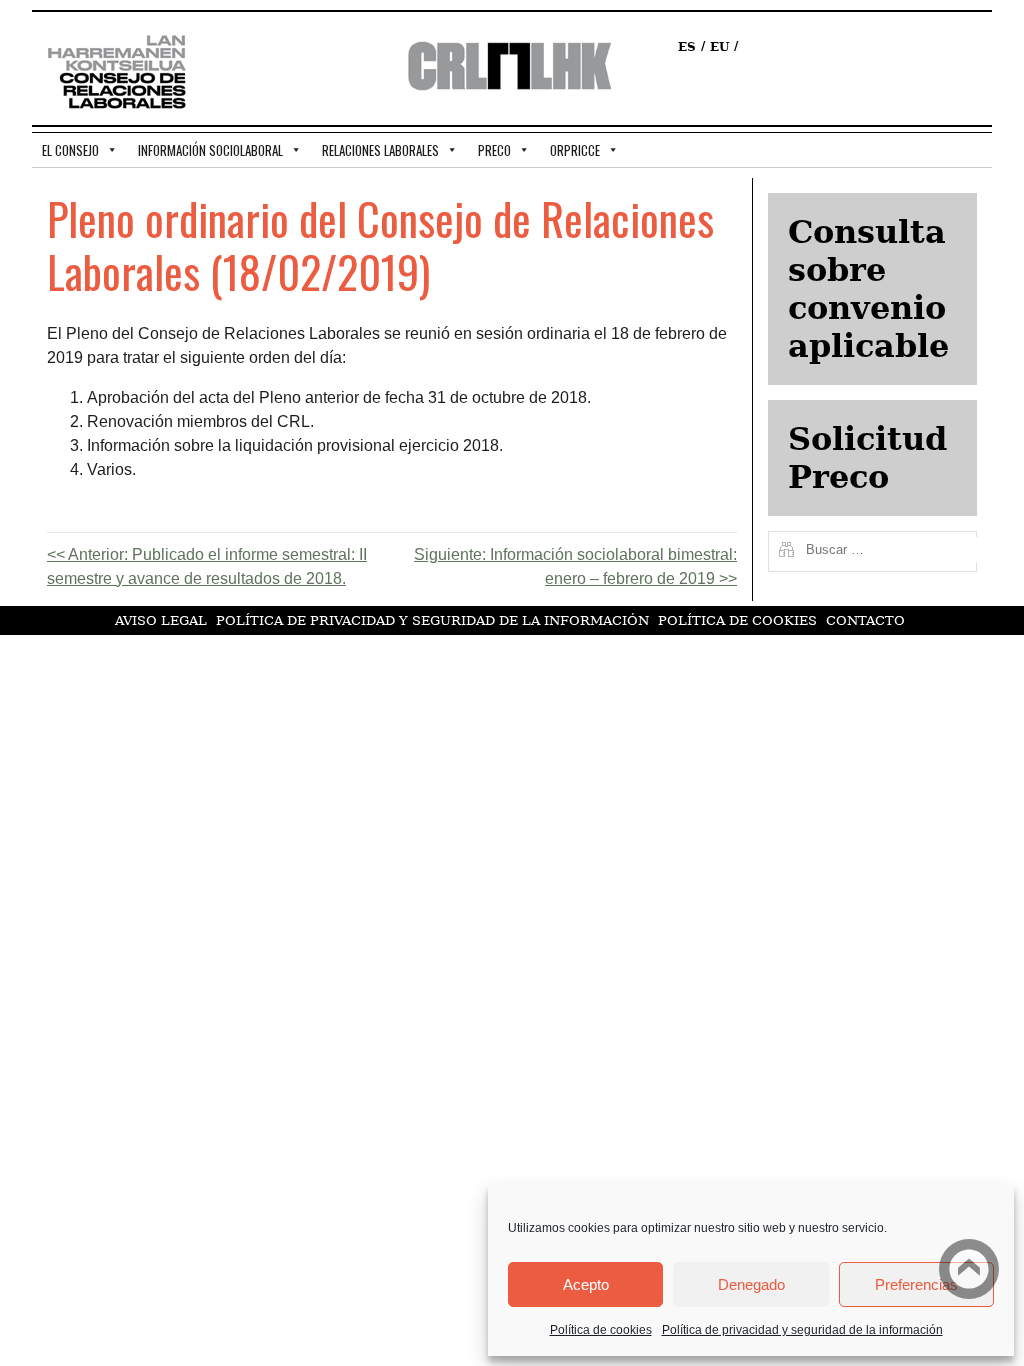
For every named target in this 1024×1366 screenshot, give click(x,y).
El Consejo (70, 150)
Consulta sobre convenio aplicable (868, 289)
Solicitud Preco (867, 458)
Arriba (969, 1269)
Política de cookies (601, 1330)
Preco (494, 150)
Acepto (586, 1284)
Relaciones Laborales (380, 150)
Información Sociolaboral (210, 150)
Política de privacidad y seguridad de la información (802, 1330)
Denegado (751, 1284)
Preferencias (916, 1284)
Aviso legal (161, 620)
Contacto (865, 620)
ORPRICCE (575, 150)
